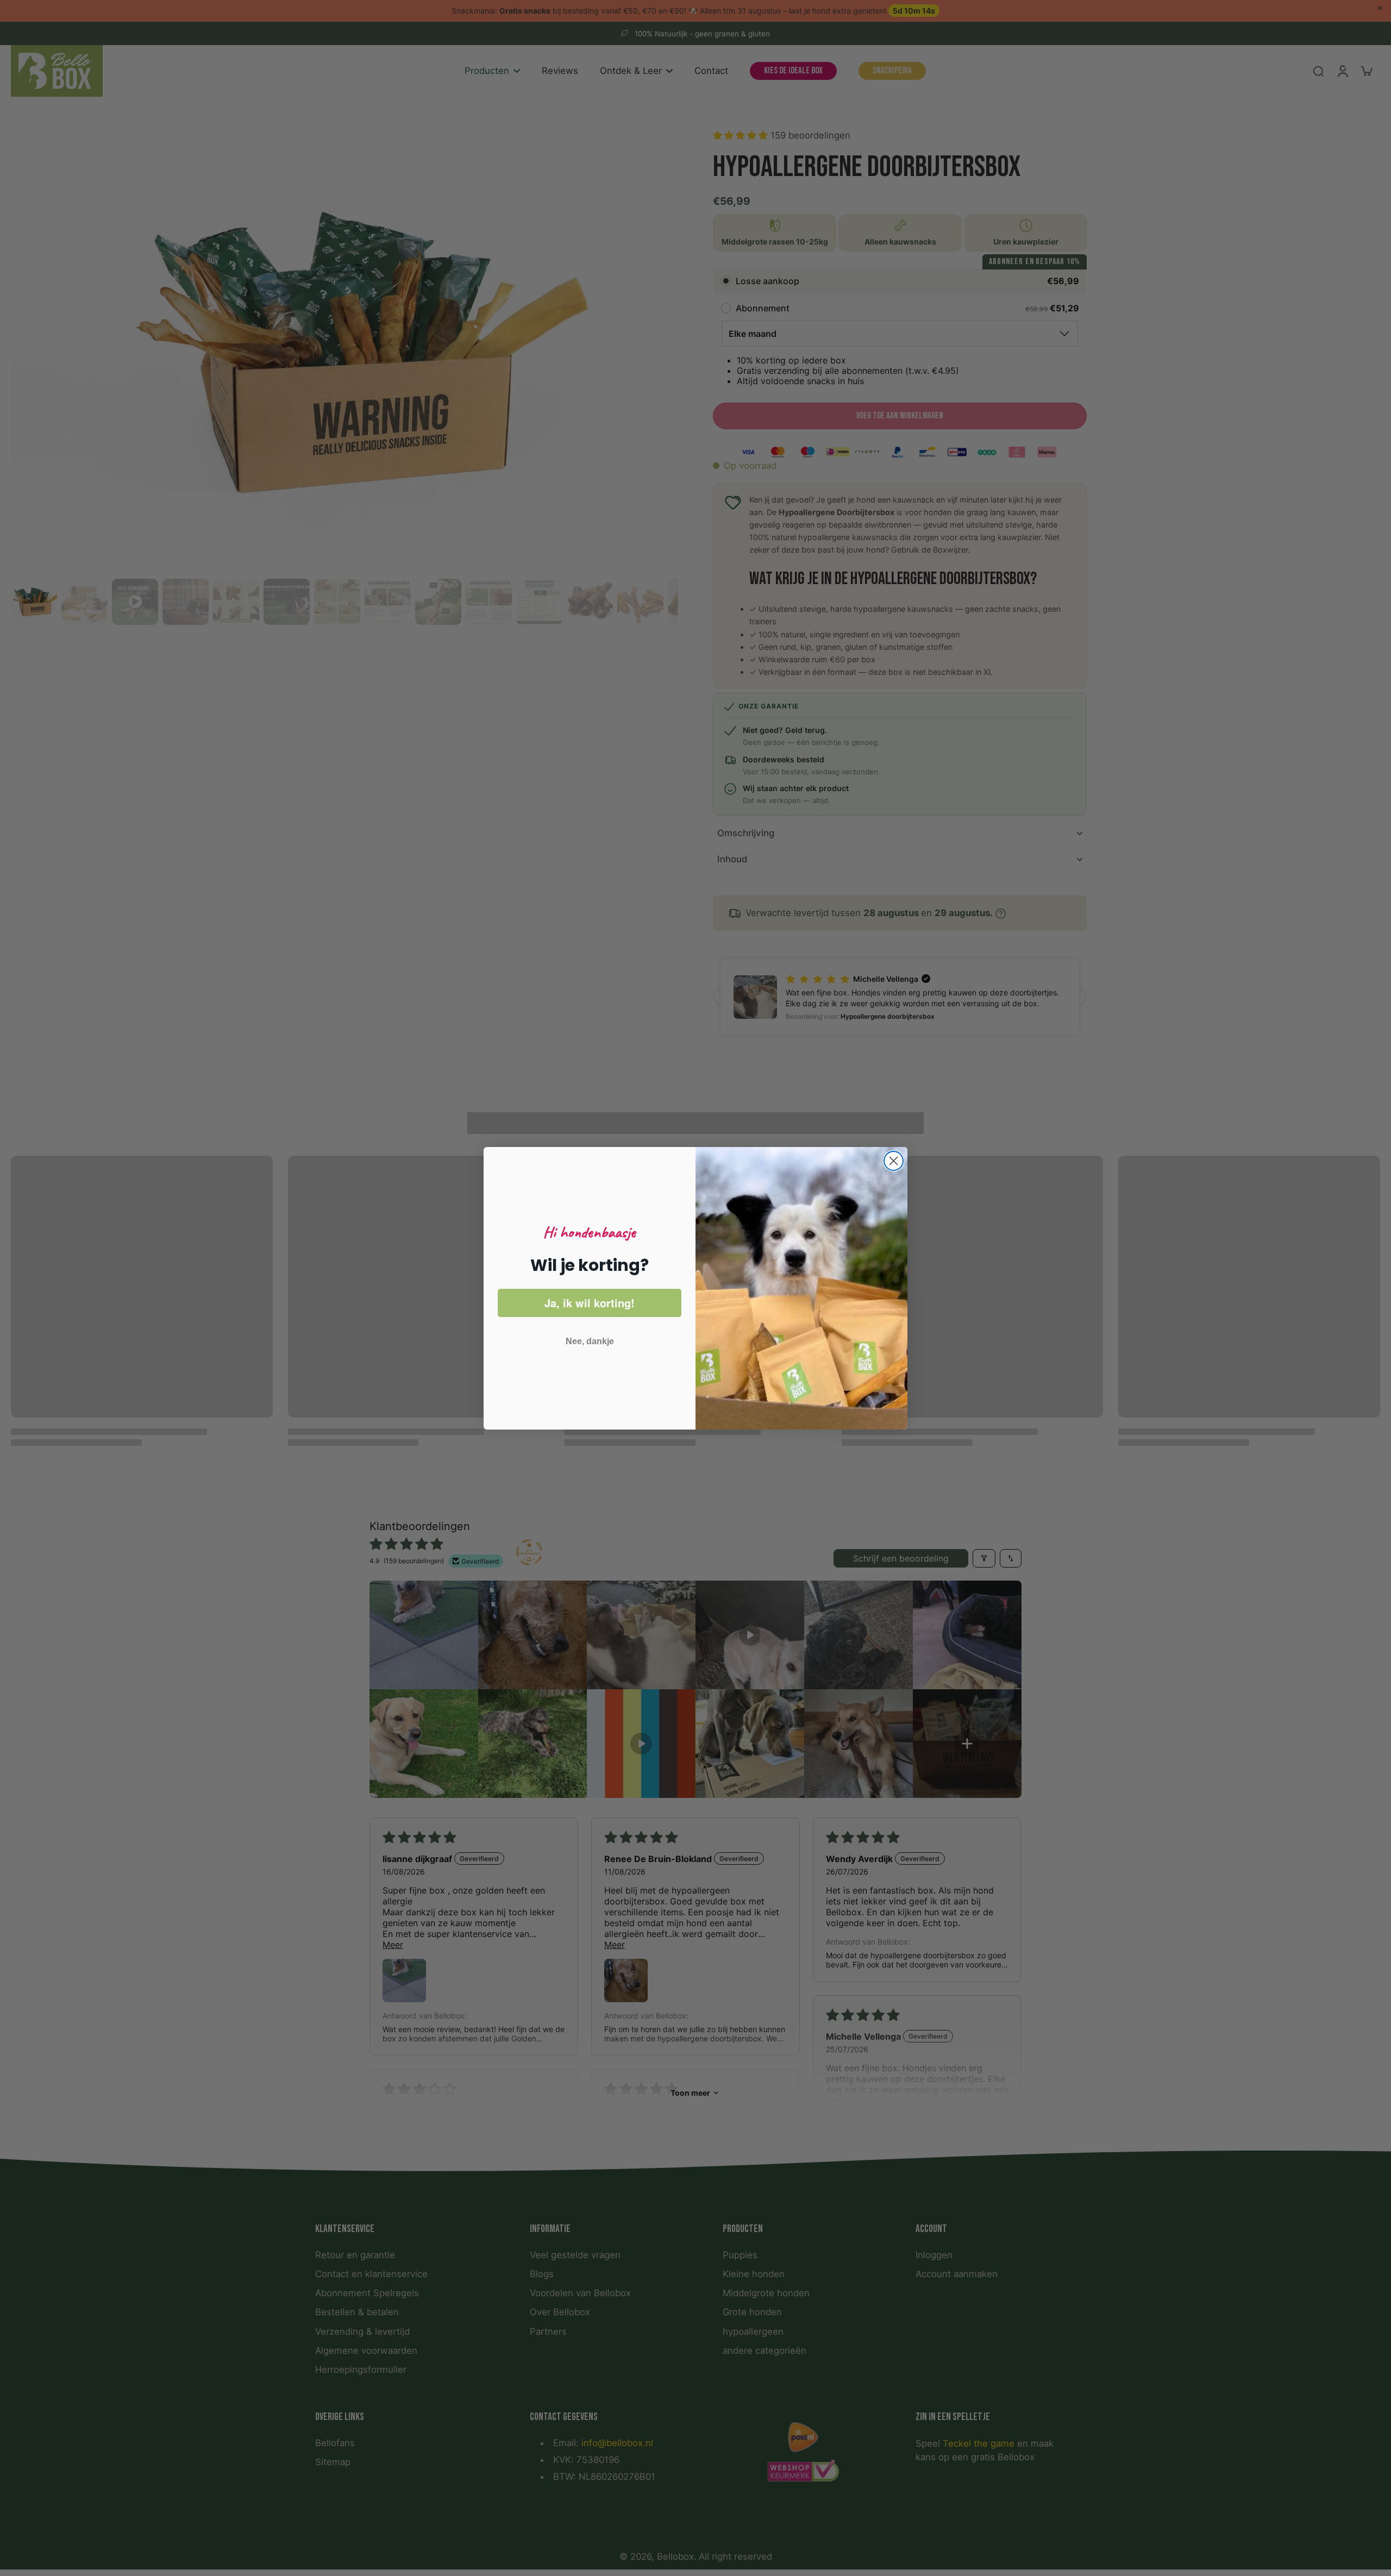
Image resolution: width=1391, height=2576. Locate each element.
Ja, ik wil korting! (590, 1303)
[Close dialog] (894, 1161)
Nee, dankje (590, 1341)
